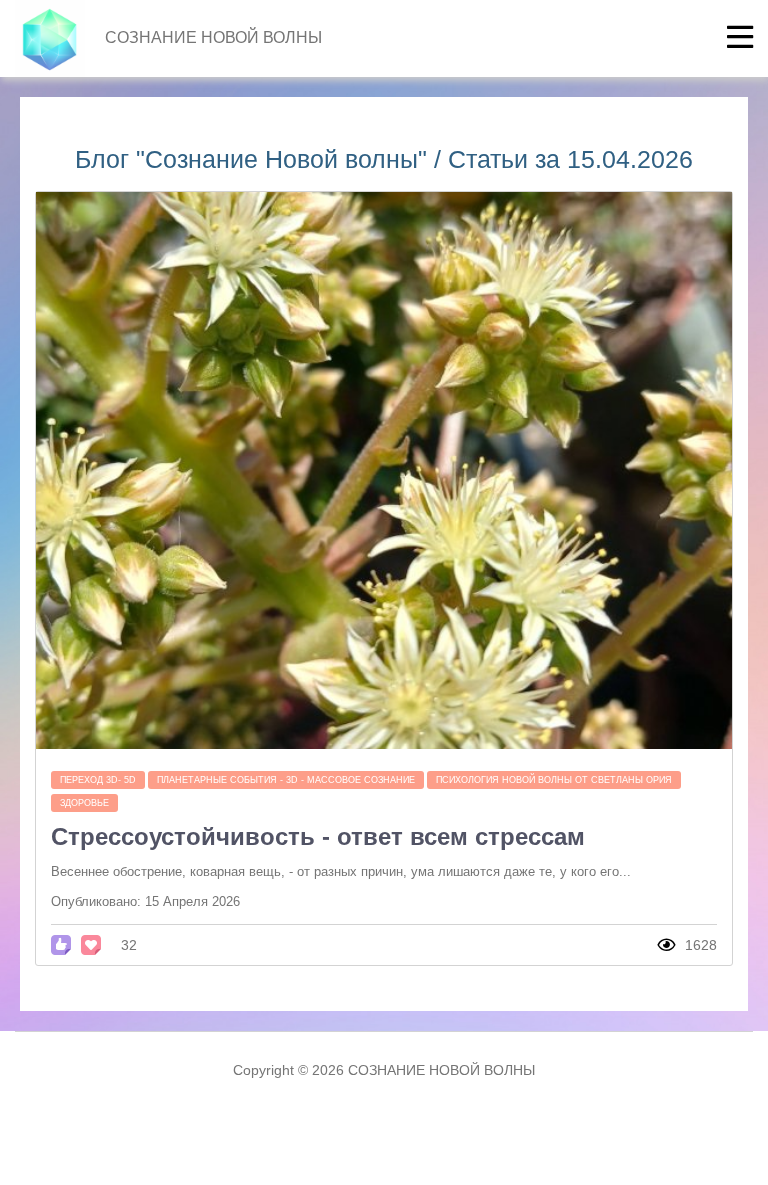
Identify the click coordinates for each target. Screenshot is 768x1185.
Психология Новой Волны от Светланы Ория (554, 780)
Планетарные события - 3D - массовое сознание (286, 780)
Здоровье (84, 803)
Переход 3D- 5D (98, 780)
